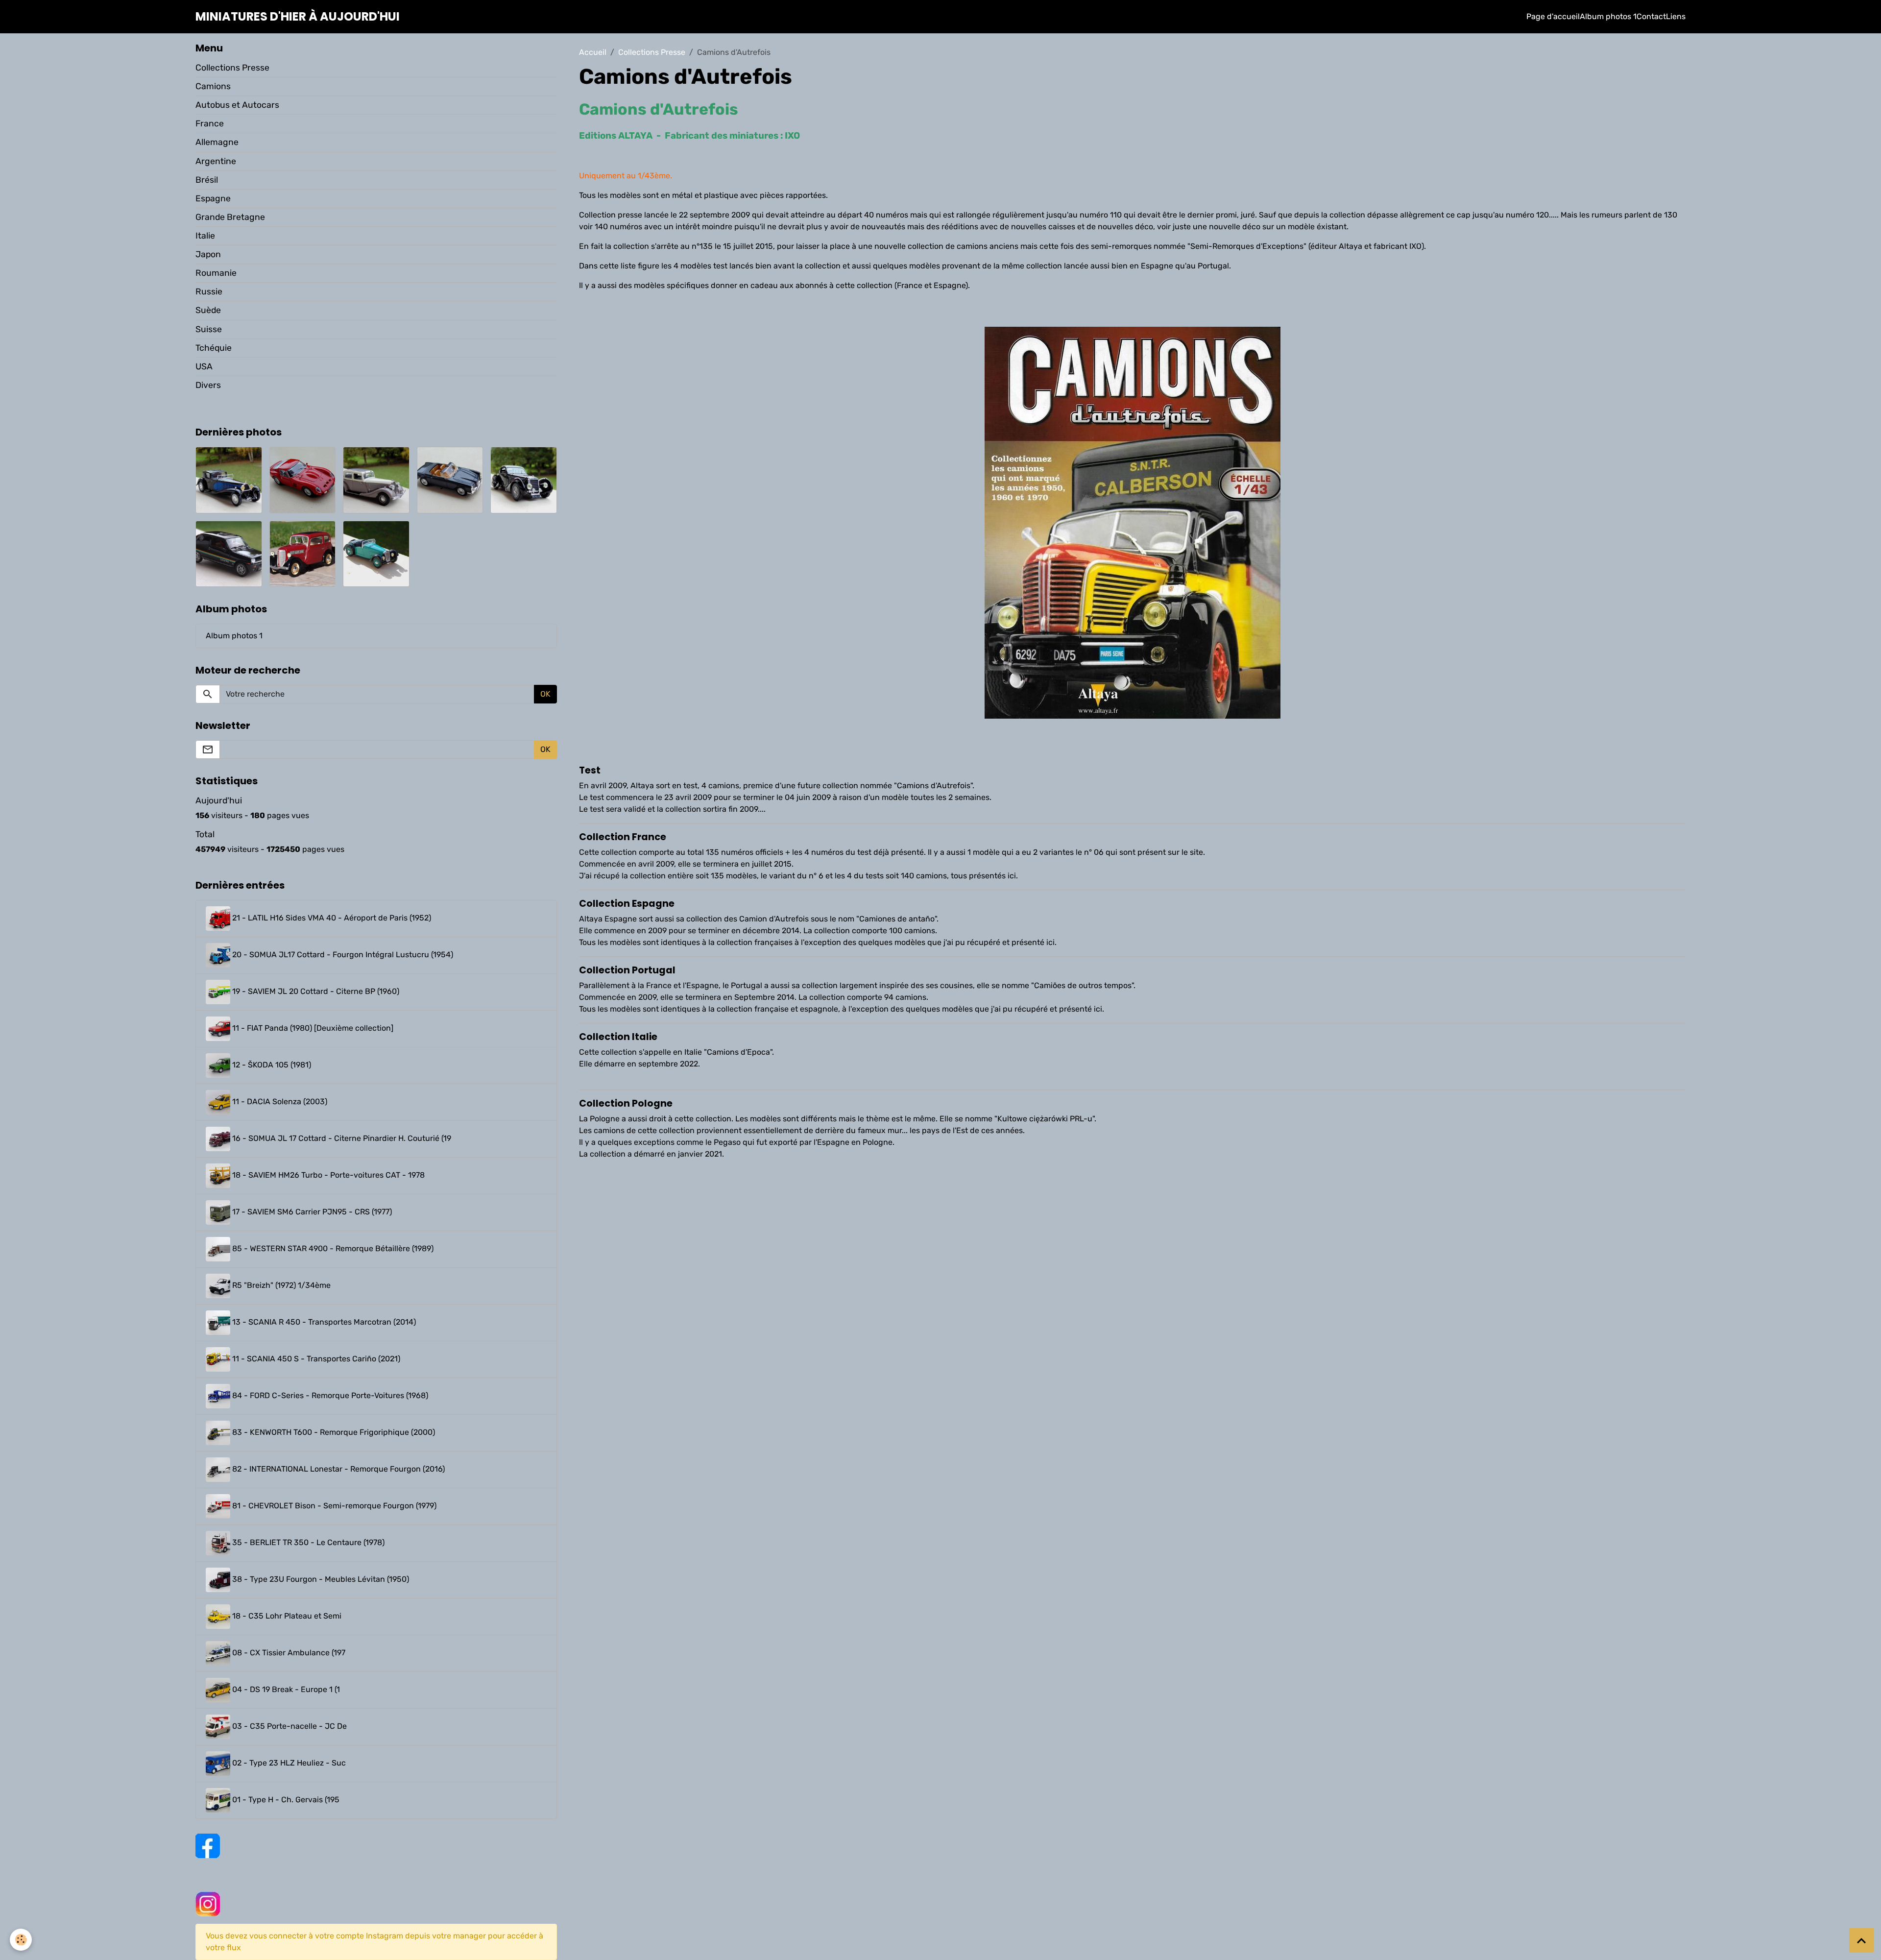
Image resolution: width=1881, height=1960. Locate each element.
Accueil (593, 52)
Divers (208, 385)
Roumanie (216, 273)
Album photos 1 (1608, 16)
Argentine (216, 161)
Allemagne (217, 142)
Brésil (207, 180)
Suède (208, 310)
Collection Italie (618, 1037)
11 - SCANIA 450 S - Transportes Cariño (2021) (315, 1359)
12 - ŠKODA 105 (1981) (271, 1065)
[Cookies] (21, 1940)
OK (545, 694)
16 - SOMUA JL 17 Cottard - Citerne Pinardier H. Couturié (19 (341, 1139)
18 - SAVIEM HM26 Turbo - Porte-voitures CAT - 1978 (327, 1175)
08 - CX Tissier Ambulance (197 (288, 1653)
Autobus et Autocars (237, 105)
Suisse (209, 329)
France (210, 123)
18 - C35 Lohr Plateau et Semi (286, 1616)
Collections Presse (652, 52)
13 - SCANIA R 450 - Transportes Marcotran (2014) (323, 1322)
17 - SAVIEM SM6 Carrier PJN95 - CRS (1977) (311, 1212)
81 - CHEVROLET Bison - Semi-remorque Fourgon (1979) (333, 1506)
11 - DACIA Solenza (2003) (279, 1102)
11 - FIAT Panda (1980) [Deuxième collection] (312, 1028)
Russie (209, 291)
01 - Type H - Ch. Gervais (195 (285, 1800)
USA (204, 366)
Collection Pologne (626, 1103)
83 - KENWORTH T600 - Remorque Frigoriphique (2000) (333, 1433)
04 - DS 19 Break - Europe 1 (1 (285, 1690)
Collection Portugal (627, 970)
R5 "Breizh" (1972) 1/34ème (280, 1286)
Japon (208, 254)
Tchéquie (214, 348)
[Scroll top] (1861, 1940)
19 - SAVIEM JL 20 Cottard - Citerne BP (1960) (315, 992)
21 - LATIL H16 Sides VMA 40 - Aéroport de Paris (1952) (331, 918)
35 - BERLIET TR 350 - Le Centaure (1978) (307, 1543)
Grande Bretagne (230, 217)
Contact (1651, 16)
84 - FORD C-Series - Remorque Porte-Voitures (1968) (329, 1396)
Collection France (623, 837)
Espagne (213, 198)
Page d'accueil (1553, 16)
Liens (1676, 16)
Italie (205, 236)
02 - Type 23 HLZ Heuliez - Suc (288, 1763)
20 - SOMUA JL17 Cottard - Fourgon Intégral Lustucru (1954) (342, 955)
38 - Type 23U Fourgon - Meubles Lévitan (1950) (320, 1580)
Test (590, 770)
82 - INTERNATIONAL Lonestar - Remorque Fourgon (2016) (338, 1469)
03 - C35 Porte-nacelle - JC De (289, 1727)
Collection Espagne (627, 904)
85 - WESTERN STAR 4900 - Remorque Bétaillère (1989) (332, 1249)
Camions (213, 86)
